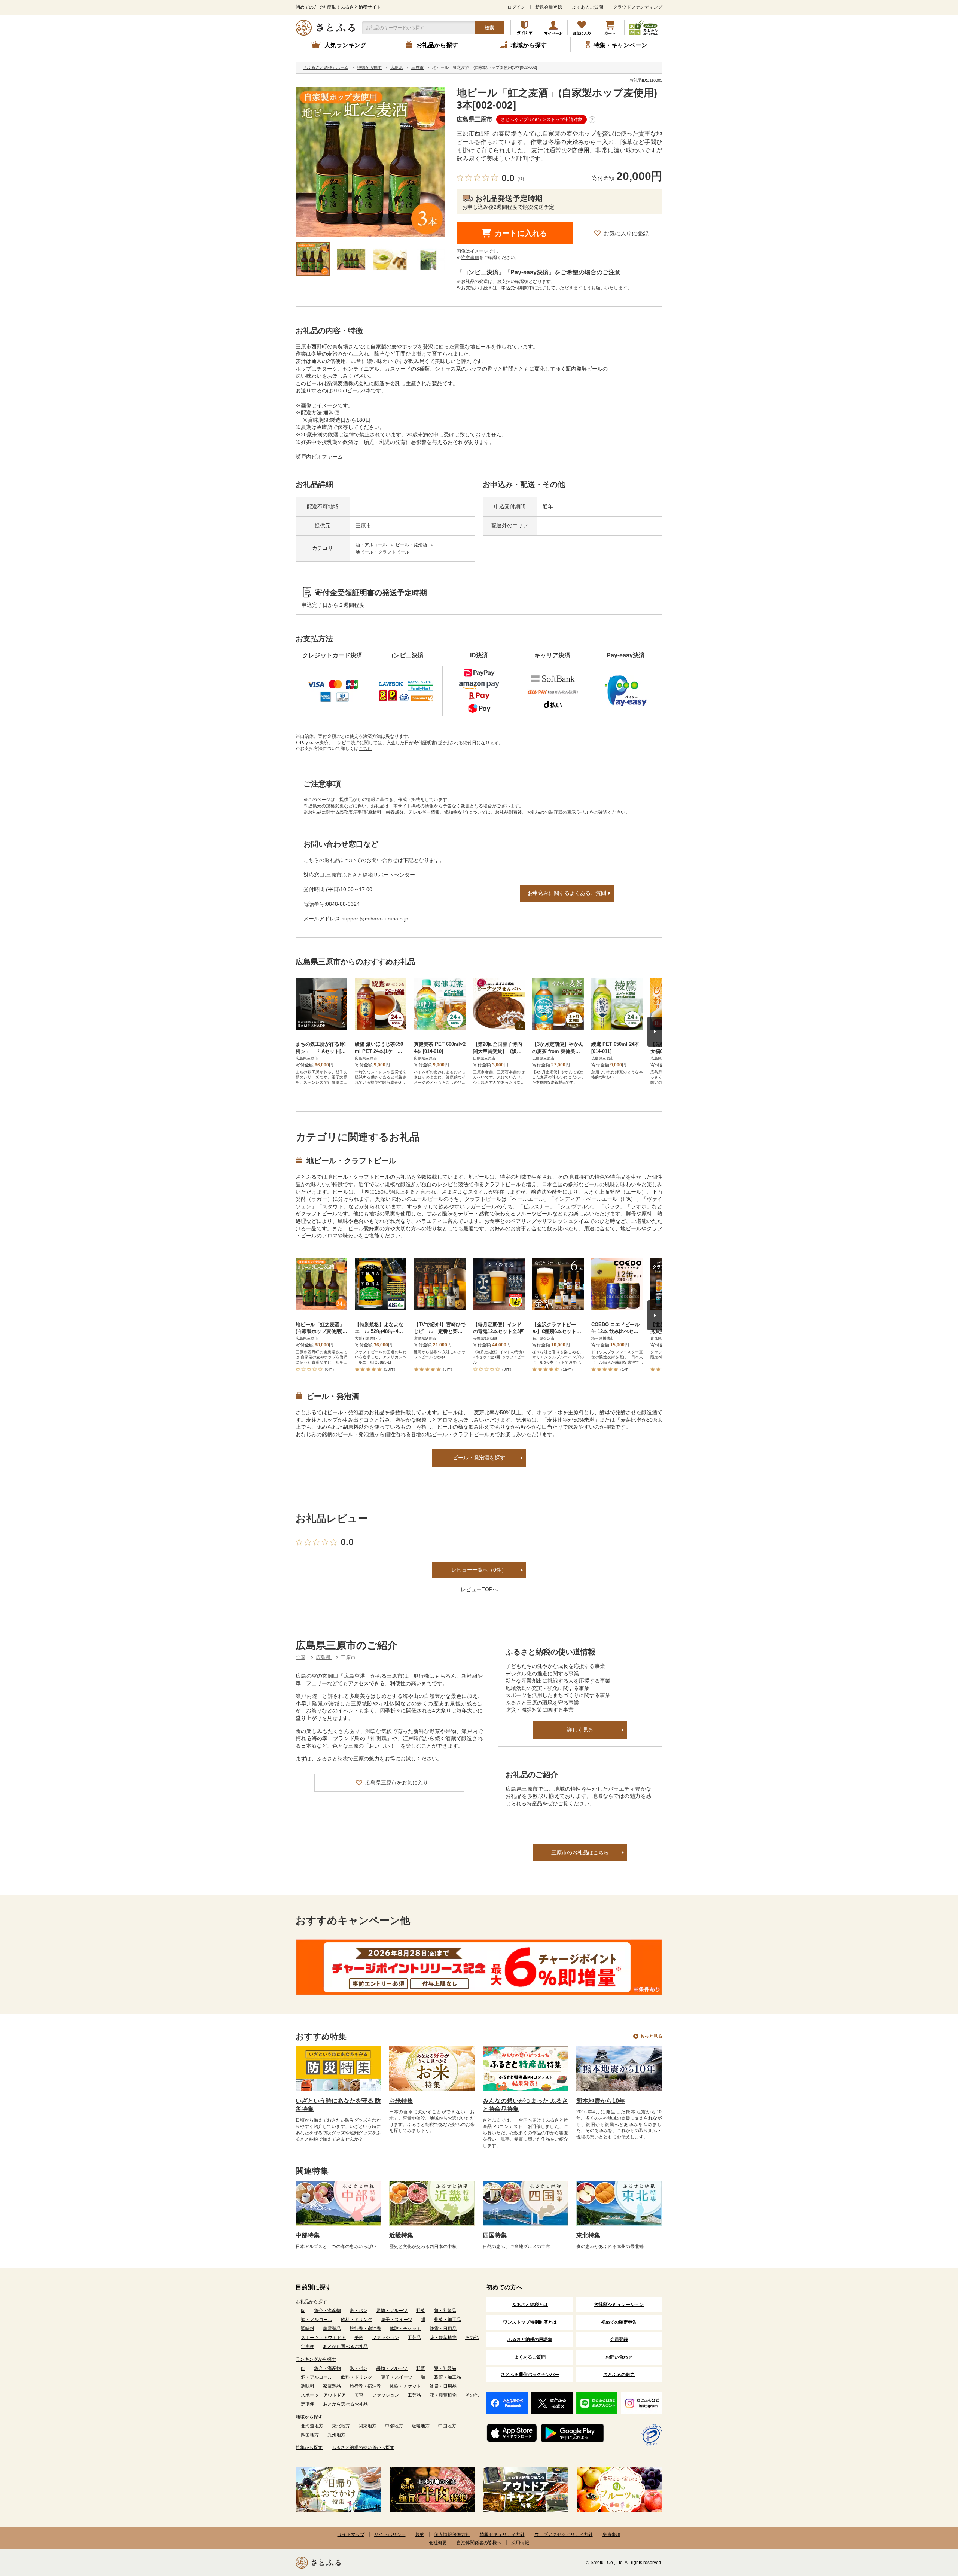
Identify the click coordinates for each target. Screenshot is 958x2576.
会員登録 (619, 2339)
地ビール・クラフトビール (382, 552)
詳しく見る (580, 1730)
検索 (489, 28)
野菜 (421, 2311)
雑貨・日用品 (443, 2329)
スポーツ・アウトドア (323, 2338)
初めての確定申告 (619, 2322)
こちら (365, 749)
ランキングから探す (316, 2359)
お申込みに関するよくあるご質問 (567, 893)
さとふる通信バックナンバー (530, 2375)
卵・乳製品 (445, 2311)
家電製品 (332, 2329)
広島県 (324, 1657)
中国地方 (447, 2426)
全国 (300, 1657)
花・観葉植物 (443, 2338)
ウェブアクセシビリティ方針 (564, 2534)
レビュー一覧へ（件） (479, 1570)
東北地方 (341, 2426)
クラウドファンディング (638, 7)
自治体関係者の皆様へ (479, 2543)
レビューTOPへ (479, 1589)
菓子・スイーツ (397, 2320)
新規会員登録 (549, 7)
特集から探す (309, 2448)
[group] (370, 162)
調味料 (308, 2329)
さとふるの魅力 (619, 2375)
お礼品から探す (311, 2302)
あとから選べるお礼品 (345, 2347)
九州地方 (336, 2435)
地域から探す (309, 2417)
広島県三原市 (475, 119)
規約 (420, 2534)
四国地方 (310, 2435)
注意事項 (470, 258)
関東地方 (367, 2426)
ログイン (516, 7)
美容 (359, 2338)
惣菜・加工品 (448, 2320)
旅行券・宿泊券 (365, 2329)
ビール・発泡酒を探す (479, 1458)
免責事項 (611, 2534)
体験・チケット (405, 2329)
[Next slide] (655, 1032)
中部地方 (394, 2426)
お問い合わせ (619, 2357)
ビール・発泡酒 (412, 545)
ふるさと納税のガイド (525, 28)
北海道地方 (312, 2426)
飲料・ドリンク (357, 2320)
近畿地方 (421, 2426)
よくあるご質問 (588, 7)
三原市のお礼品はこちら (580, 1852)
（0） (521, 179)
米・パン (359, 2311)
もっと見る (651, 2036)
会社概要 (438, 2543)
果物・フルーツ (392, 2311)
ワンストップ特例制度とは (530, 2322)
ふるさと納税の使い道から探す (363, 2448)
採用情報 (520, 2543)
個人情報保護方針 (452, 2534)
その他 (472, 2338)
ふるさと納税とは (530, 2305)
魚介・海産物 (327, 2311)
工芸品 (414, 2338)
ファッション (385, 2338)
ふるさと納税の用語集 (530, 2339)
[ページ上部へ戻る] (932, 2527)
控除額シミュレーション (619, 2305)
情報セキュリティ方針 (502, 2534)
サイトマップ (351, 2534)
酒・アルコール (372, 545)
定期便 (308, 2347)
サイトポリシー (390, 2534)
